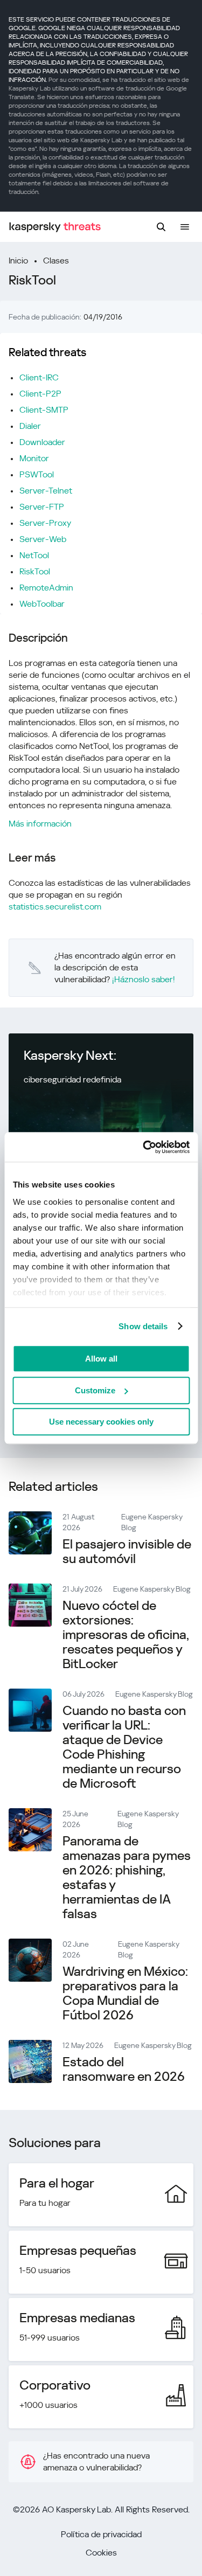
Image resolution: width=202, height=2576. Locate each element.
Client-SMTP (44, 410)
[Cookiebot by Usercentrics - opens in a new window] (144, 1147)
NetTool (34, 555)
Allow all (101, 1359)
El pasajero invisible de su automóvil (127, 1551)
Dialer (30, 426)
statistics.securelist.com (55, 907)
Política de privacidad (101, 2534)
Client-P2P (40, 394)
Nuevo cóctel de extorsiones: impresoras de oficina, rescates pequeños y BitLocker (126, 1635)
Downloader (42, 442)
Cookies (101, 2553)
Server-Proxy (45, 523)
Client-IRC (39, 377)
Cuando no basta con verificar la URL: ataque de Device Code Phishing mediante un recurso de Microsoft (124, 1747)
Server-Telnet (46, 491)
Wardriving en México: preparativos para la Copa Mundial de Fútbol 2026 (125, 1993)
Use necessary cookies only (101, 1422)
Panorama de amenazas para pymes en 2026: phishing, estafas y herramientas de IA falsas (127, 1877)
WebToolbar (42, 604)
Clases (56, 261)
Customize (95, 1390)
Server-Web (43, 539)
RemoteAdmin (46, 588)
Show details (143, 1326)
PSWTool (37, 474)
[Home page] (55, 227)
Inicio (18, 261)
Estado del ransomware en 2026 (124, 2069)
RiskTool (35, 571)
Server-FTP (42, 507)
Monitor (34, 458)
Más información (40, 824)
